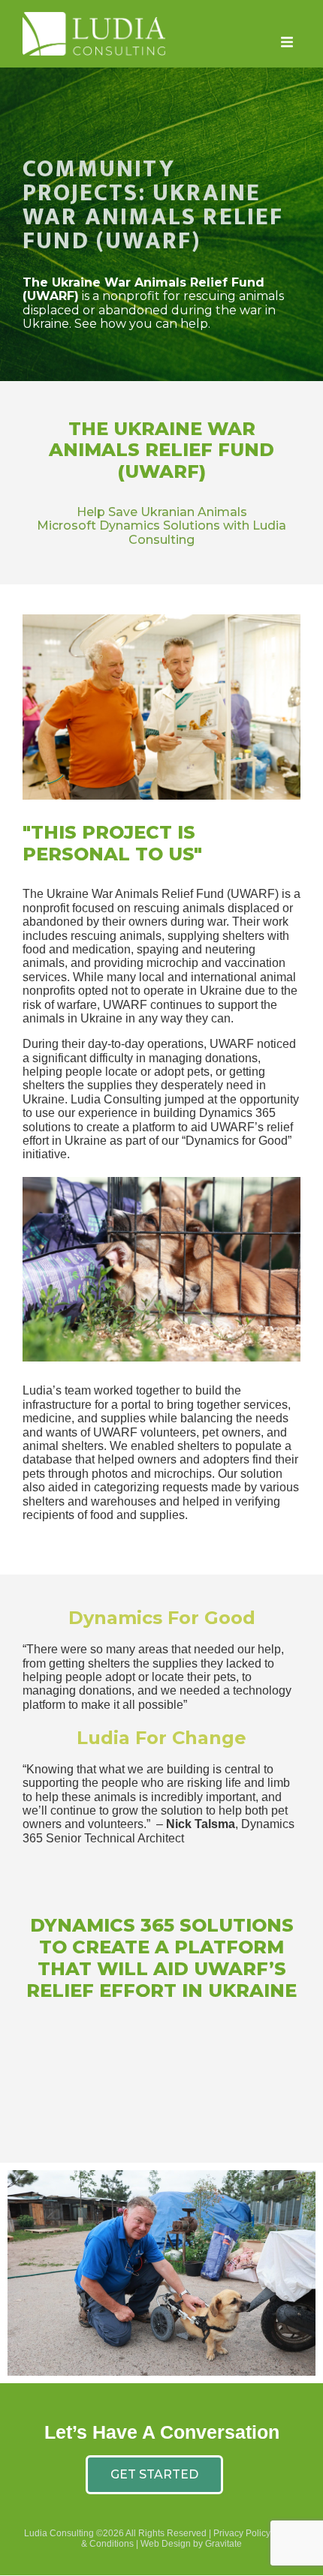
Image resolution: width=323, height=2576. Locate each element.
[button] (287, 42)
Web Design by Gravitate (191, 2544)
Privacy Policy (242, 2533)
